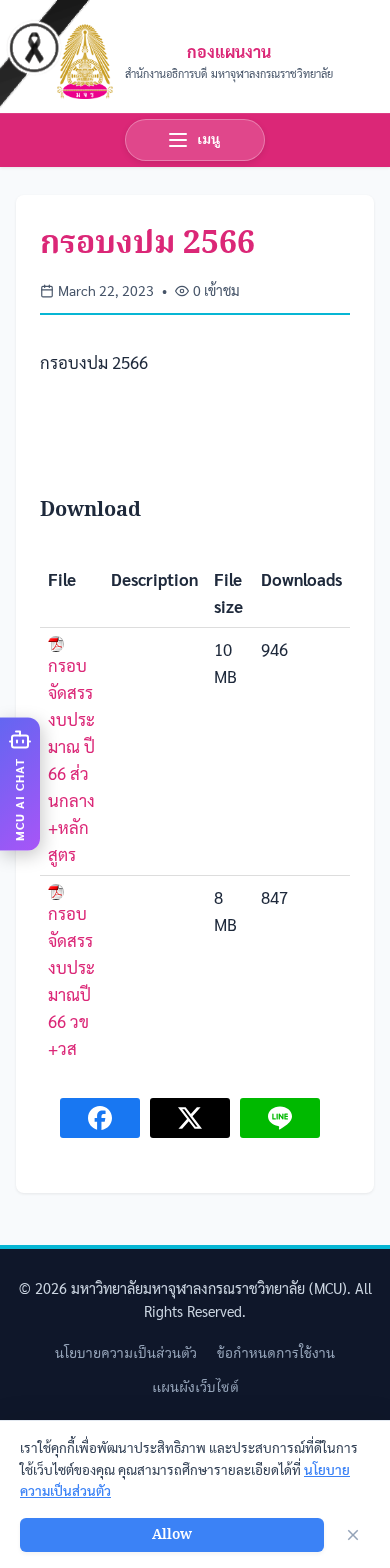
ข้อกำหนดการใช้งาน (276, 1354)
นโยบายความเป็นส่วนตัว (126, 1354)
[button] (20, 784)
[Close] (353, 1535)
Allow (172, 1535)
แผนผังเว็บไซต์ (195, 1388)
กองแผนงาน (229, 51)
